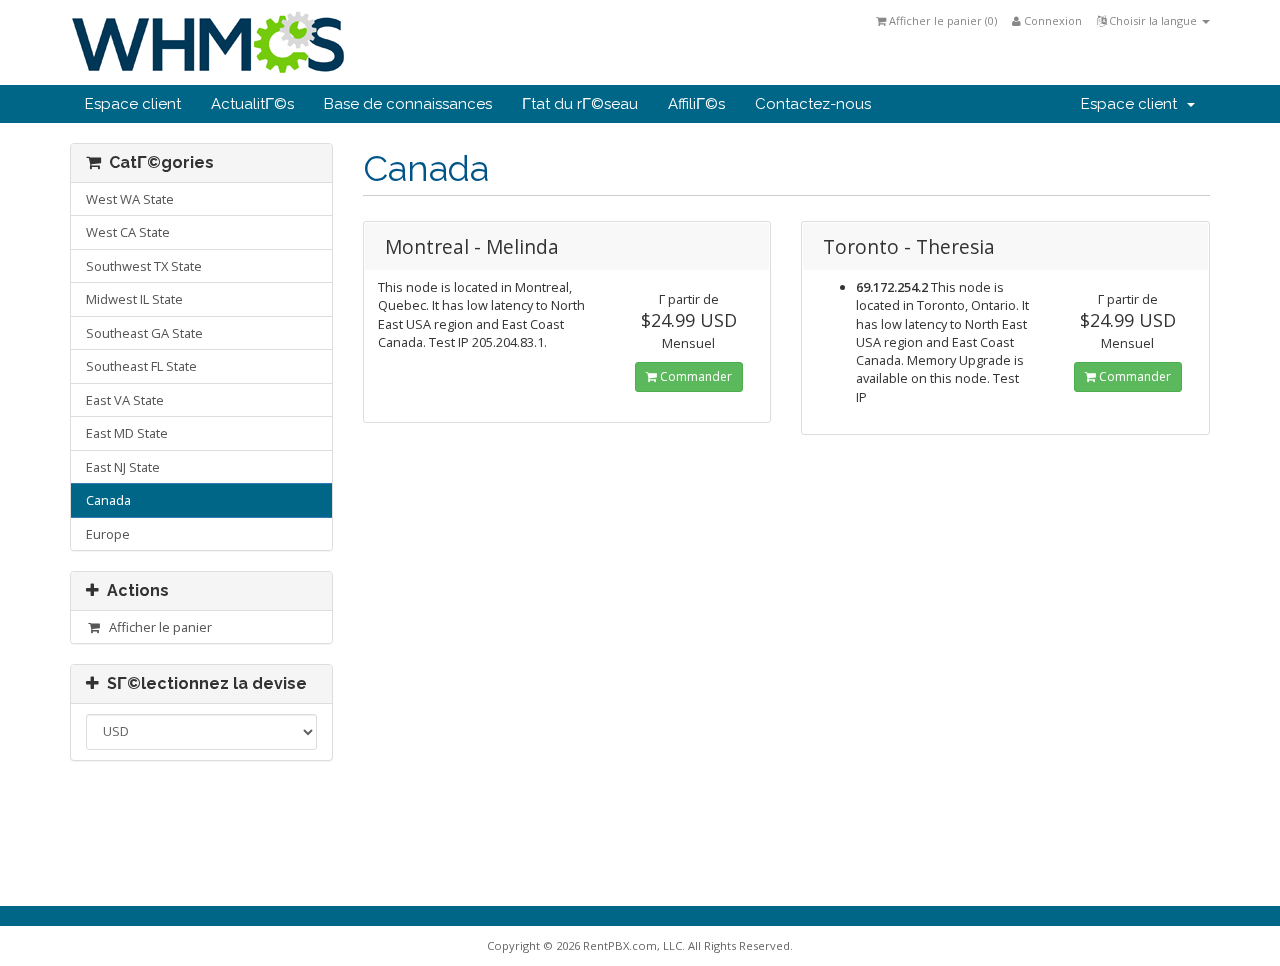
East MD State (127, 433)
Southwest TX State (144, 266)
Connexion (1051, 20)
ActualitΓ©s (252, 104)
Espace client (133, 104)
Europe (108, 534)
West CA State (128, 232)
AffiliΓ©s (696, 104)
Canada (108, 500)
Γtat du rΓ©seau (580, 104)
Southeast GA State (144, 333)
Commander (694, 376)
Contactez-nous (813, 104)
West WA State (130, 199)
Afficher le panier (157, 627)
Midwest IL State (134, 299)
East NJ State (123, 467)
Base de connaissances (408, 104)
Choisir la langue (1153, 20)
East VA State (125, 400)
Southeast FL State (141, 366)
